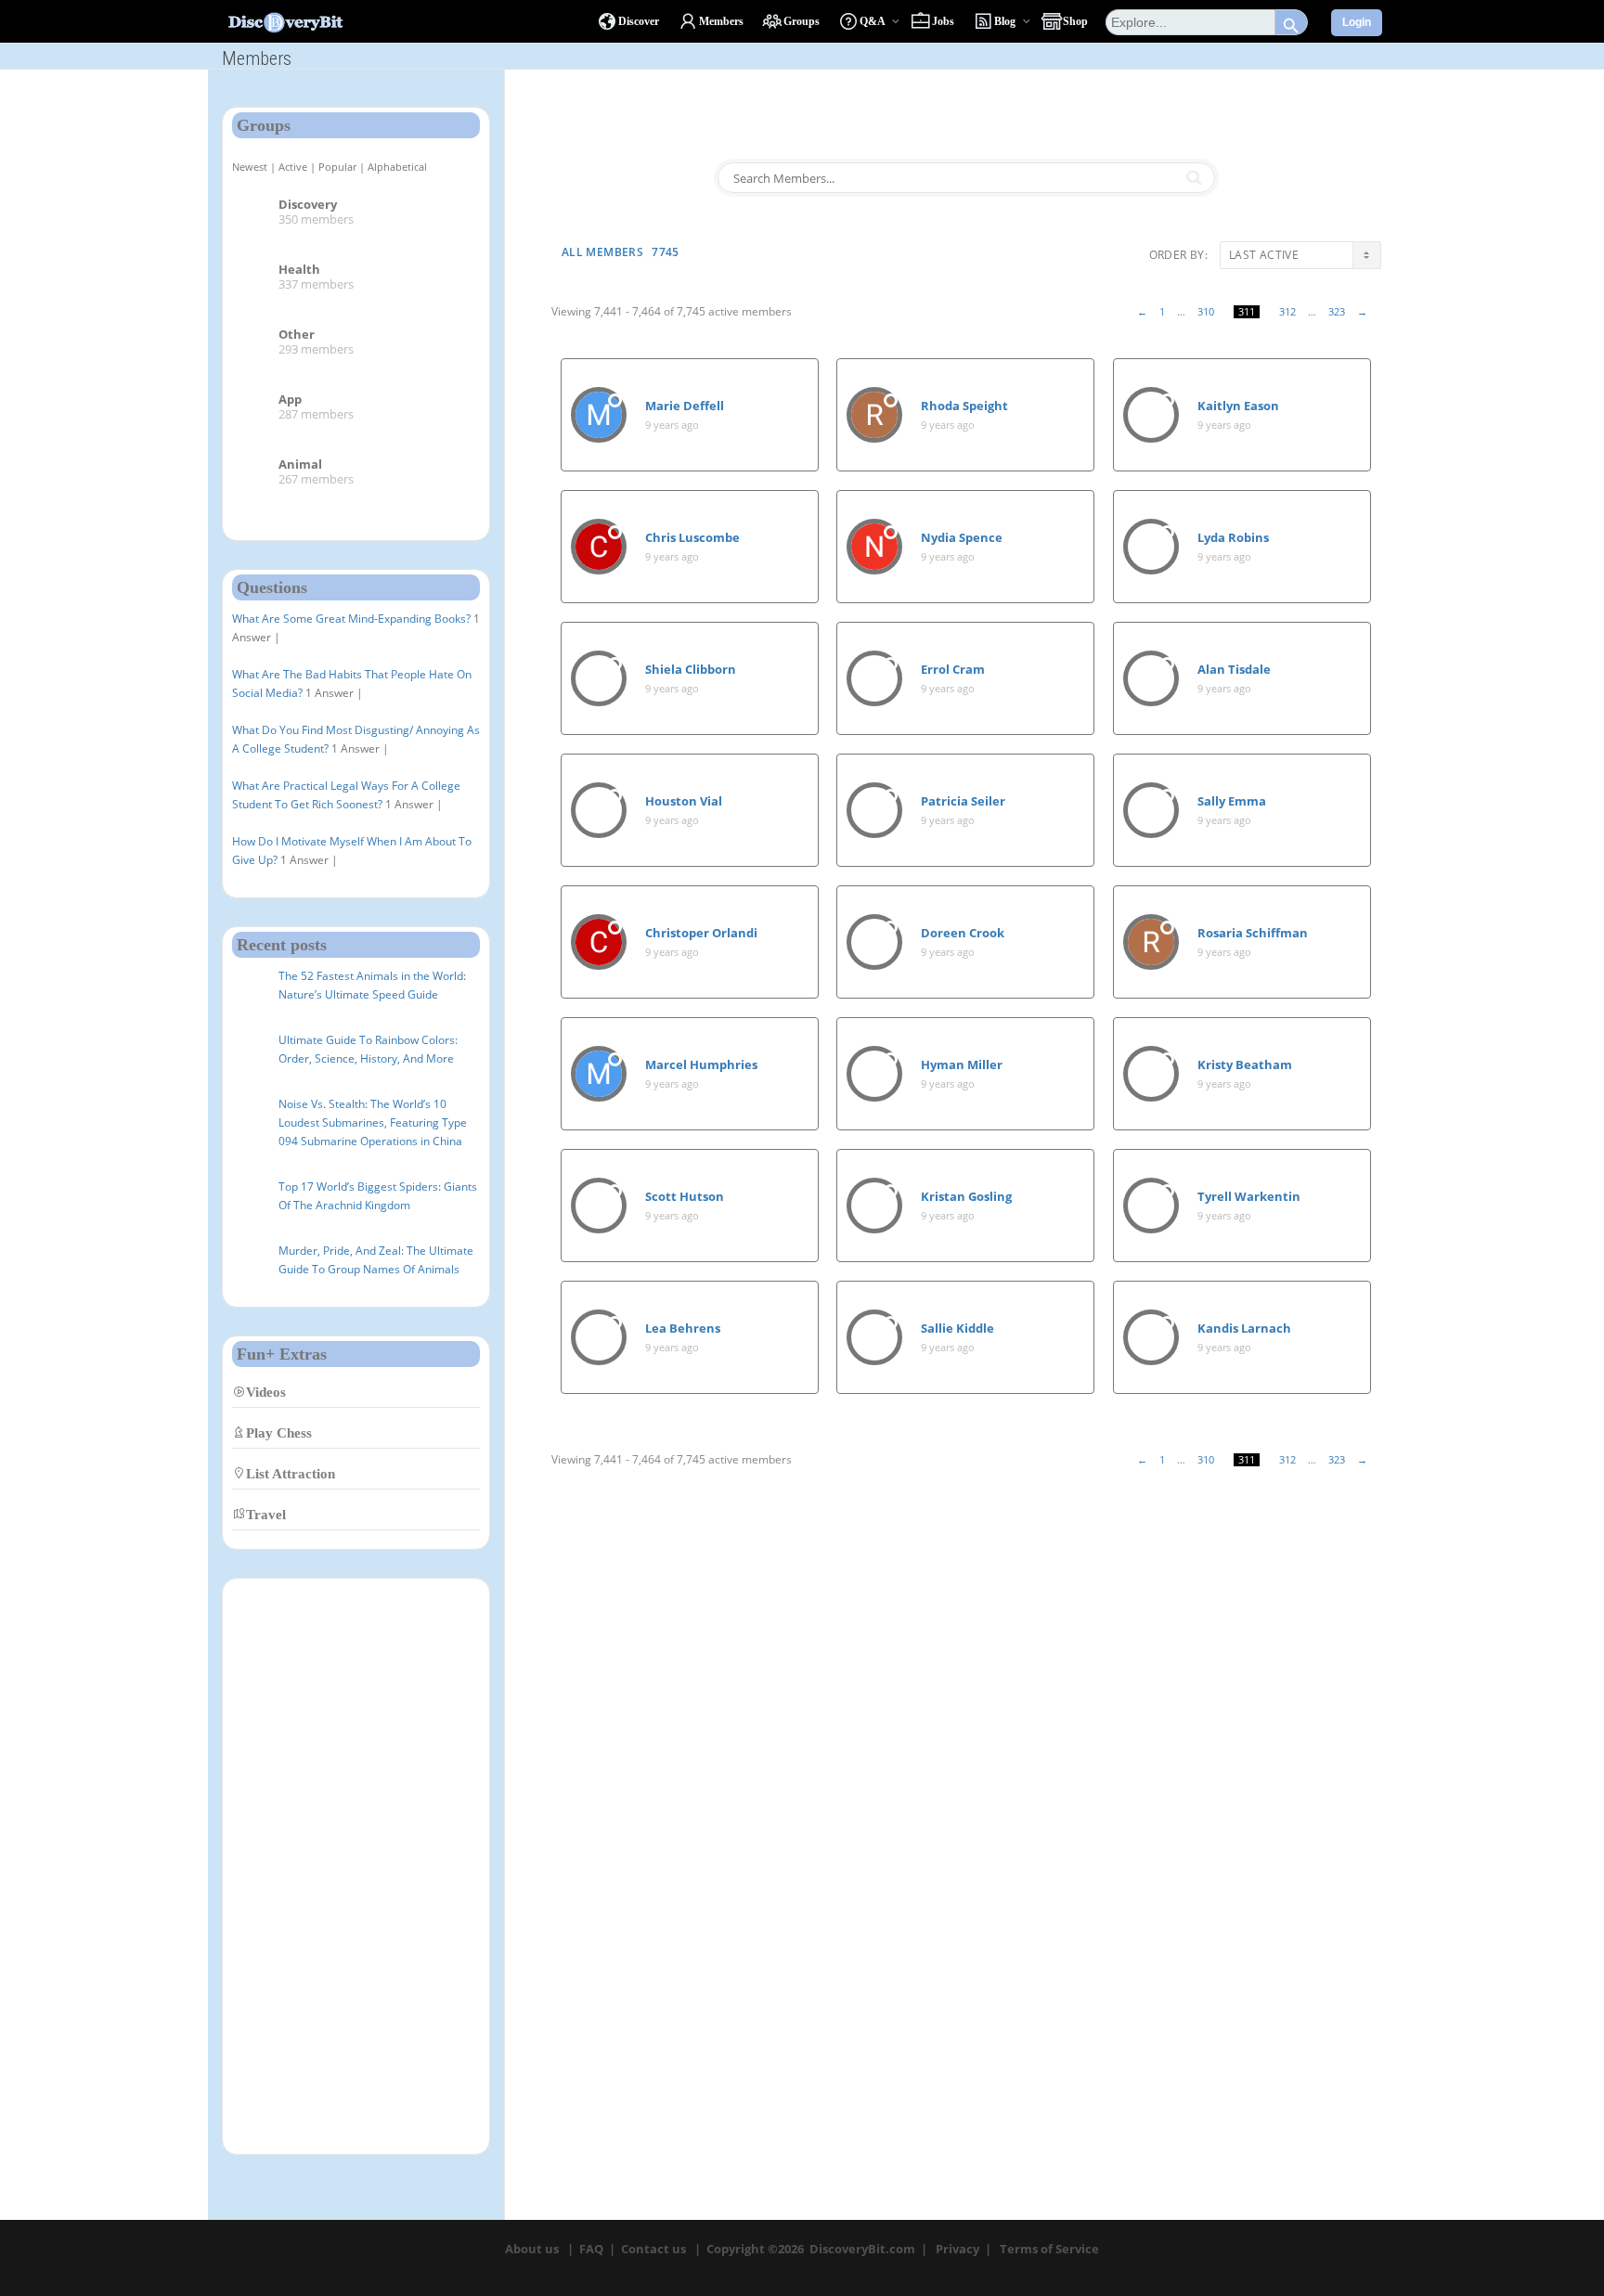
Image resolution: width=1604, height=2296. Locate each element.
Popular (337, 167)
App (290, 399)
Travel (266, 1514)
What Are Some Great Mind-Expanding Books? (351, 619)
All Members (621, 252)
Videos (266, 1392)
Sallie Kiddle (957, 1328)
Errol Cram (953, 669)
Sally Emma (1232, 801)
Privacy (957, 2249)
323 (1337, 312)
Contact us (653, 2249)
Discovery (308, 204)
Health (299, 269)
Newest (250, 167)
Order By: (1178, 255)
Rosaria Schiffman (1253, 933)
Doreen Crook (963, 933)
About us (532, 2249)
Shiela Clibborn (691, 669)
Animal (300, 464)
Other (297, 334)
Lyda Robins (1233, 537)
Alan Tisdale (1234, 669)
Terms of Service (1049, 2249)
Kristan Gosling (966, 1196)
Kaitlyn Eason (1238, 406)
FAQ (591, 2249)
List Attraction (291, 1473)
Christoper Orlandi (701, 933)
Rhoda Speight (964, 406)
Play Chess (279, 1432)
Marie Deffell (685, 406)
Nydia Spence (962, 537)
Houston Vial (684, 801)
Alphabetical (397, 167)
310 (1206, 312)
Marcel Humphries (701, 1064)
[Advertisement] (356, 1866)
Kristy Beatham (1245, 1064)
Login (1357, 22)
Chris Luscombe (692, 537)
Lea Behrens (683, 1328)
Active (293, 167)
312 (1287, 312)
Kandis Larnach (1244, 1328)
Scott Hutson (685, 1196)
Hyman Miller (962, 1064)
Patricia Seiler (963, 801)
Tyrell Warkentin (1249, 1196)
